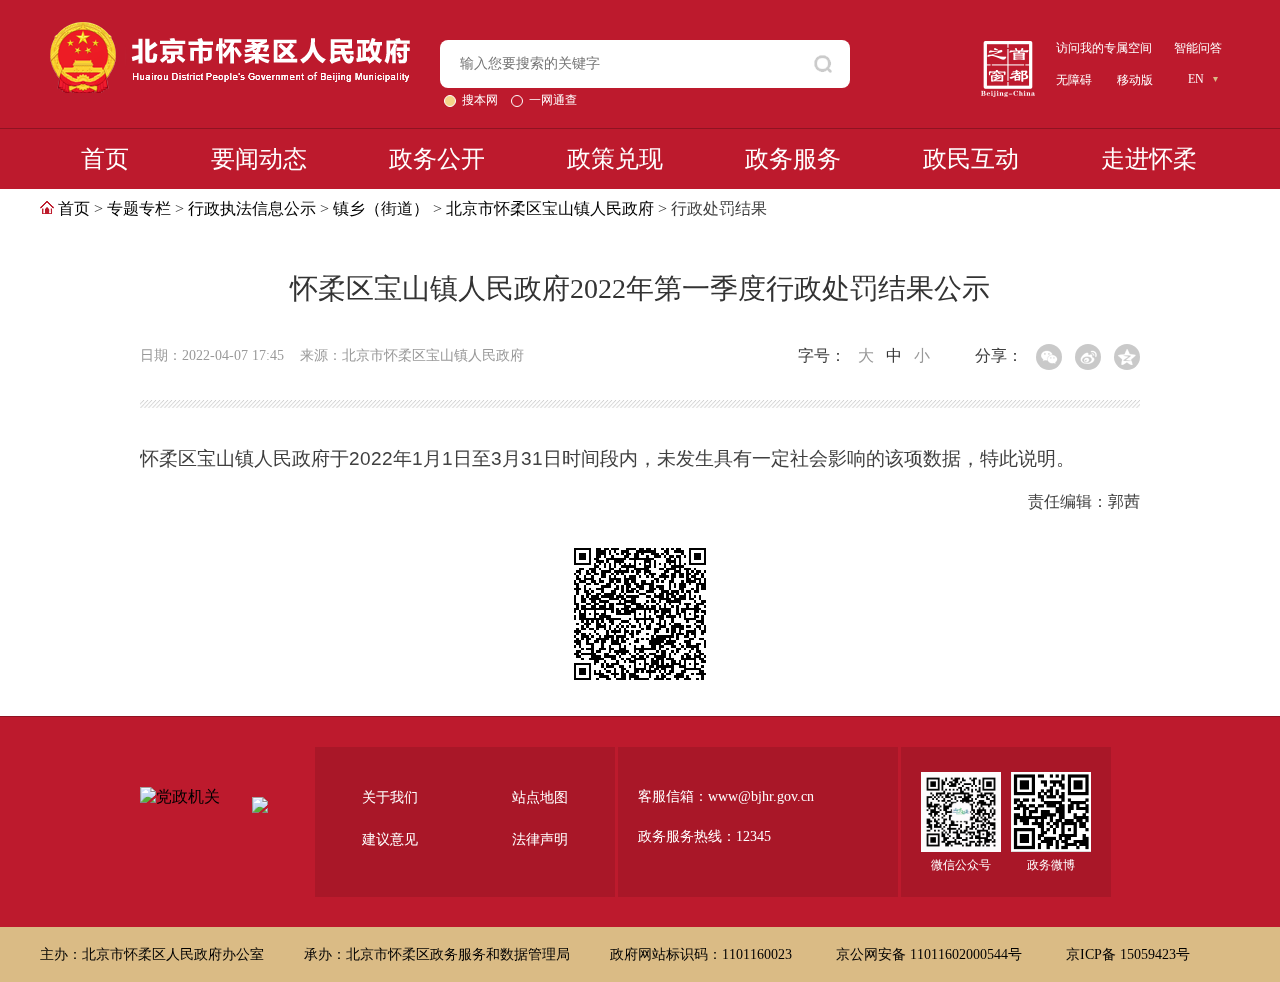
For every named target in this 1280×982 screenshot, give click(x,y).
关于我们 (390, 797)
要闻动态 (259, 159)
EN (1196, 79)
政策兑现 (615, 159)
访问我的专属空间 (1104, 48)
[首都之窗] (1008, 48)
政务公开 (437, 159)
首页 (105, 159)
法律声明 (540, 839)
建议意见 (390, 839)
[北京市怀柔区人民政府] (230, 30)
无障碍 (1074, 80)
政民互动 (971, 159)
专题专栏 (139, 208)
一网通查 (553, 100)
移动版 (1135, 80)
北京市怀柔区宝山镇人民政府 (550, 208)
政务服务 (793, 159)
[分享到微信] (1049, 357)
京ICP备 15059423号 (1128, 954)
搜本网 (481, 100)
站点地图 (540, 797)
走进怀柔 (1149, 159)
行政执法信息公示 (252, 208)
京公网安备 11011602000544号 (931, 954)
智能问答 (1198, 48)
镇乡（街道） (381, 208)
